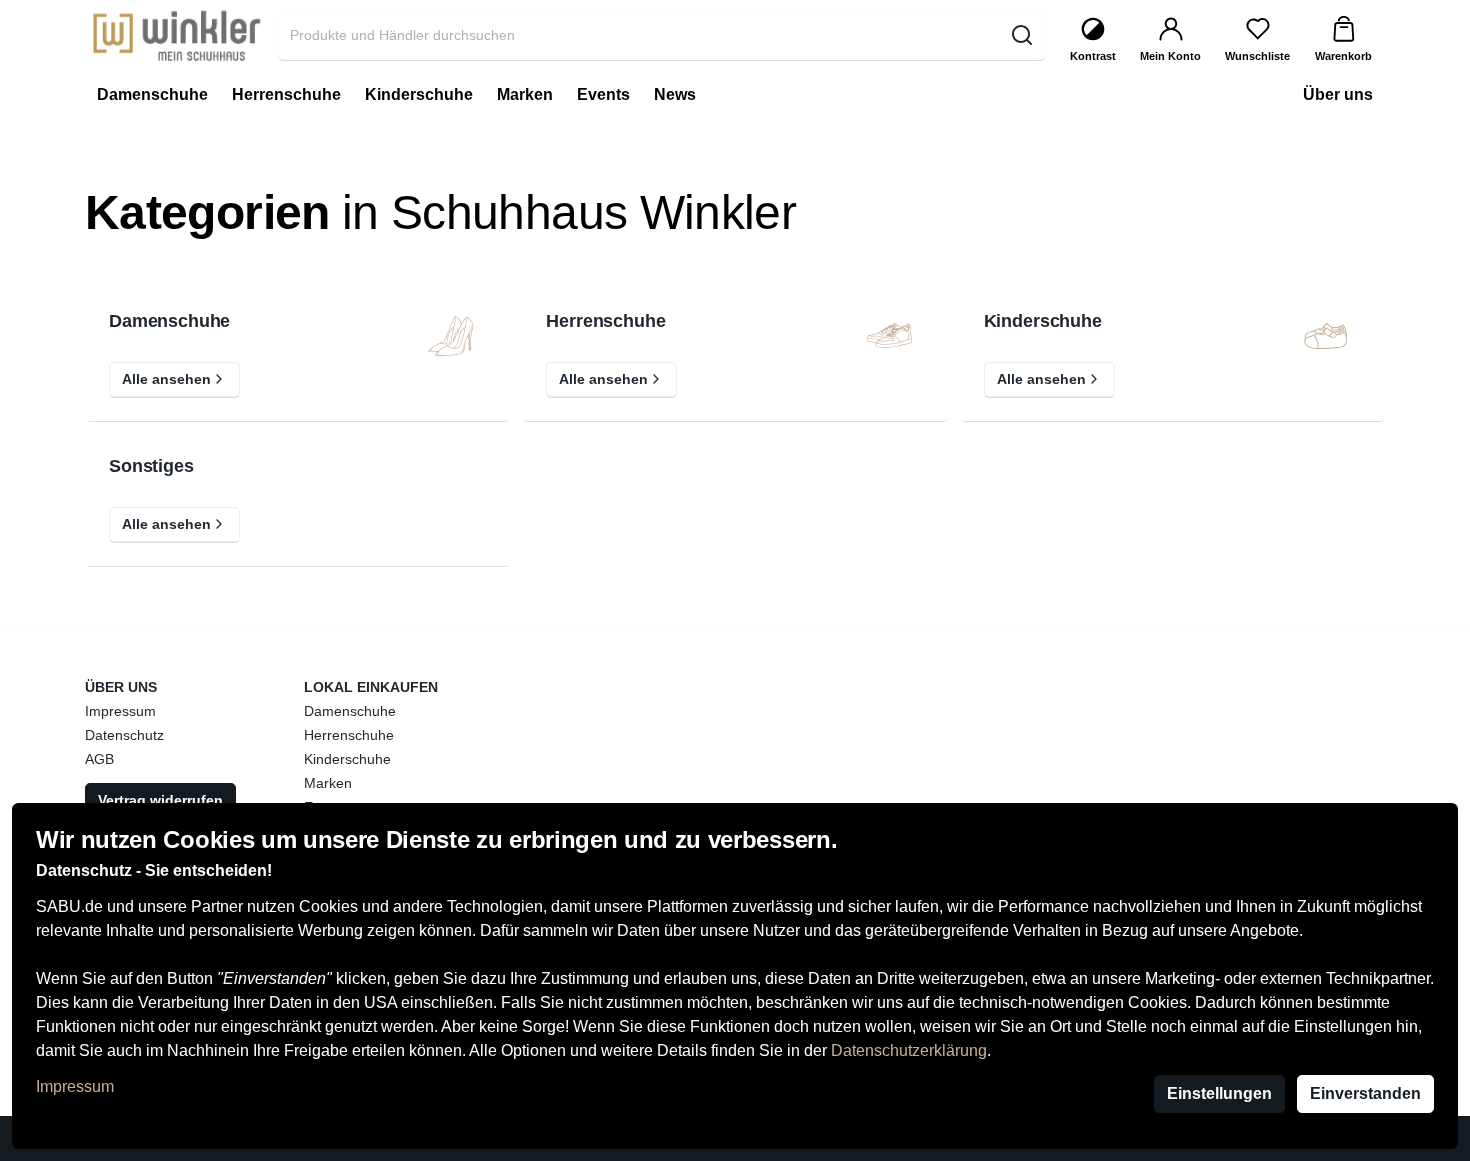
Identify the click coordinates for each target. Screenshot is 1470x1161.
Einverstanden (1365, 1093)
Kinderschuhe (1043, 321)
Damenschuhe (169, 321)
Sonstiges (151, 466)
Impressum (75, 1086)
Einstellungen (1219, 1093)
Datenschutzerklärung (909, 1050)
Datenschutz (124, 735)
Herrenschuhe (605, 321)
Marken (328, 783)
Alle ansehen (166, 379)
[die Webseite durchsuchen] (1021, 35)
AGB (99, 759)
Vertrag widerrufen (160, 800)
